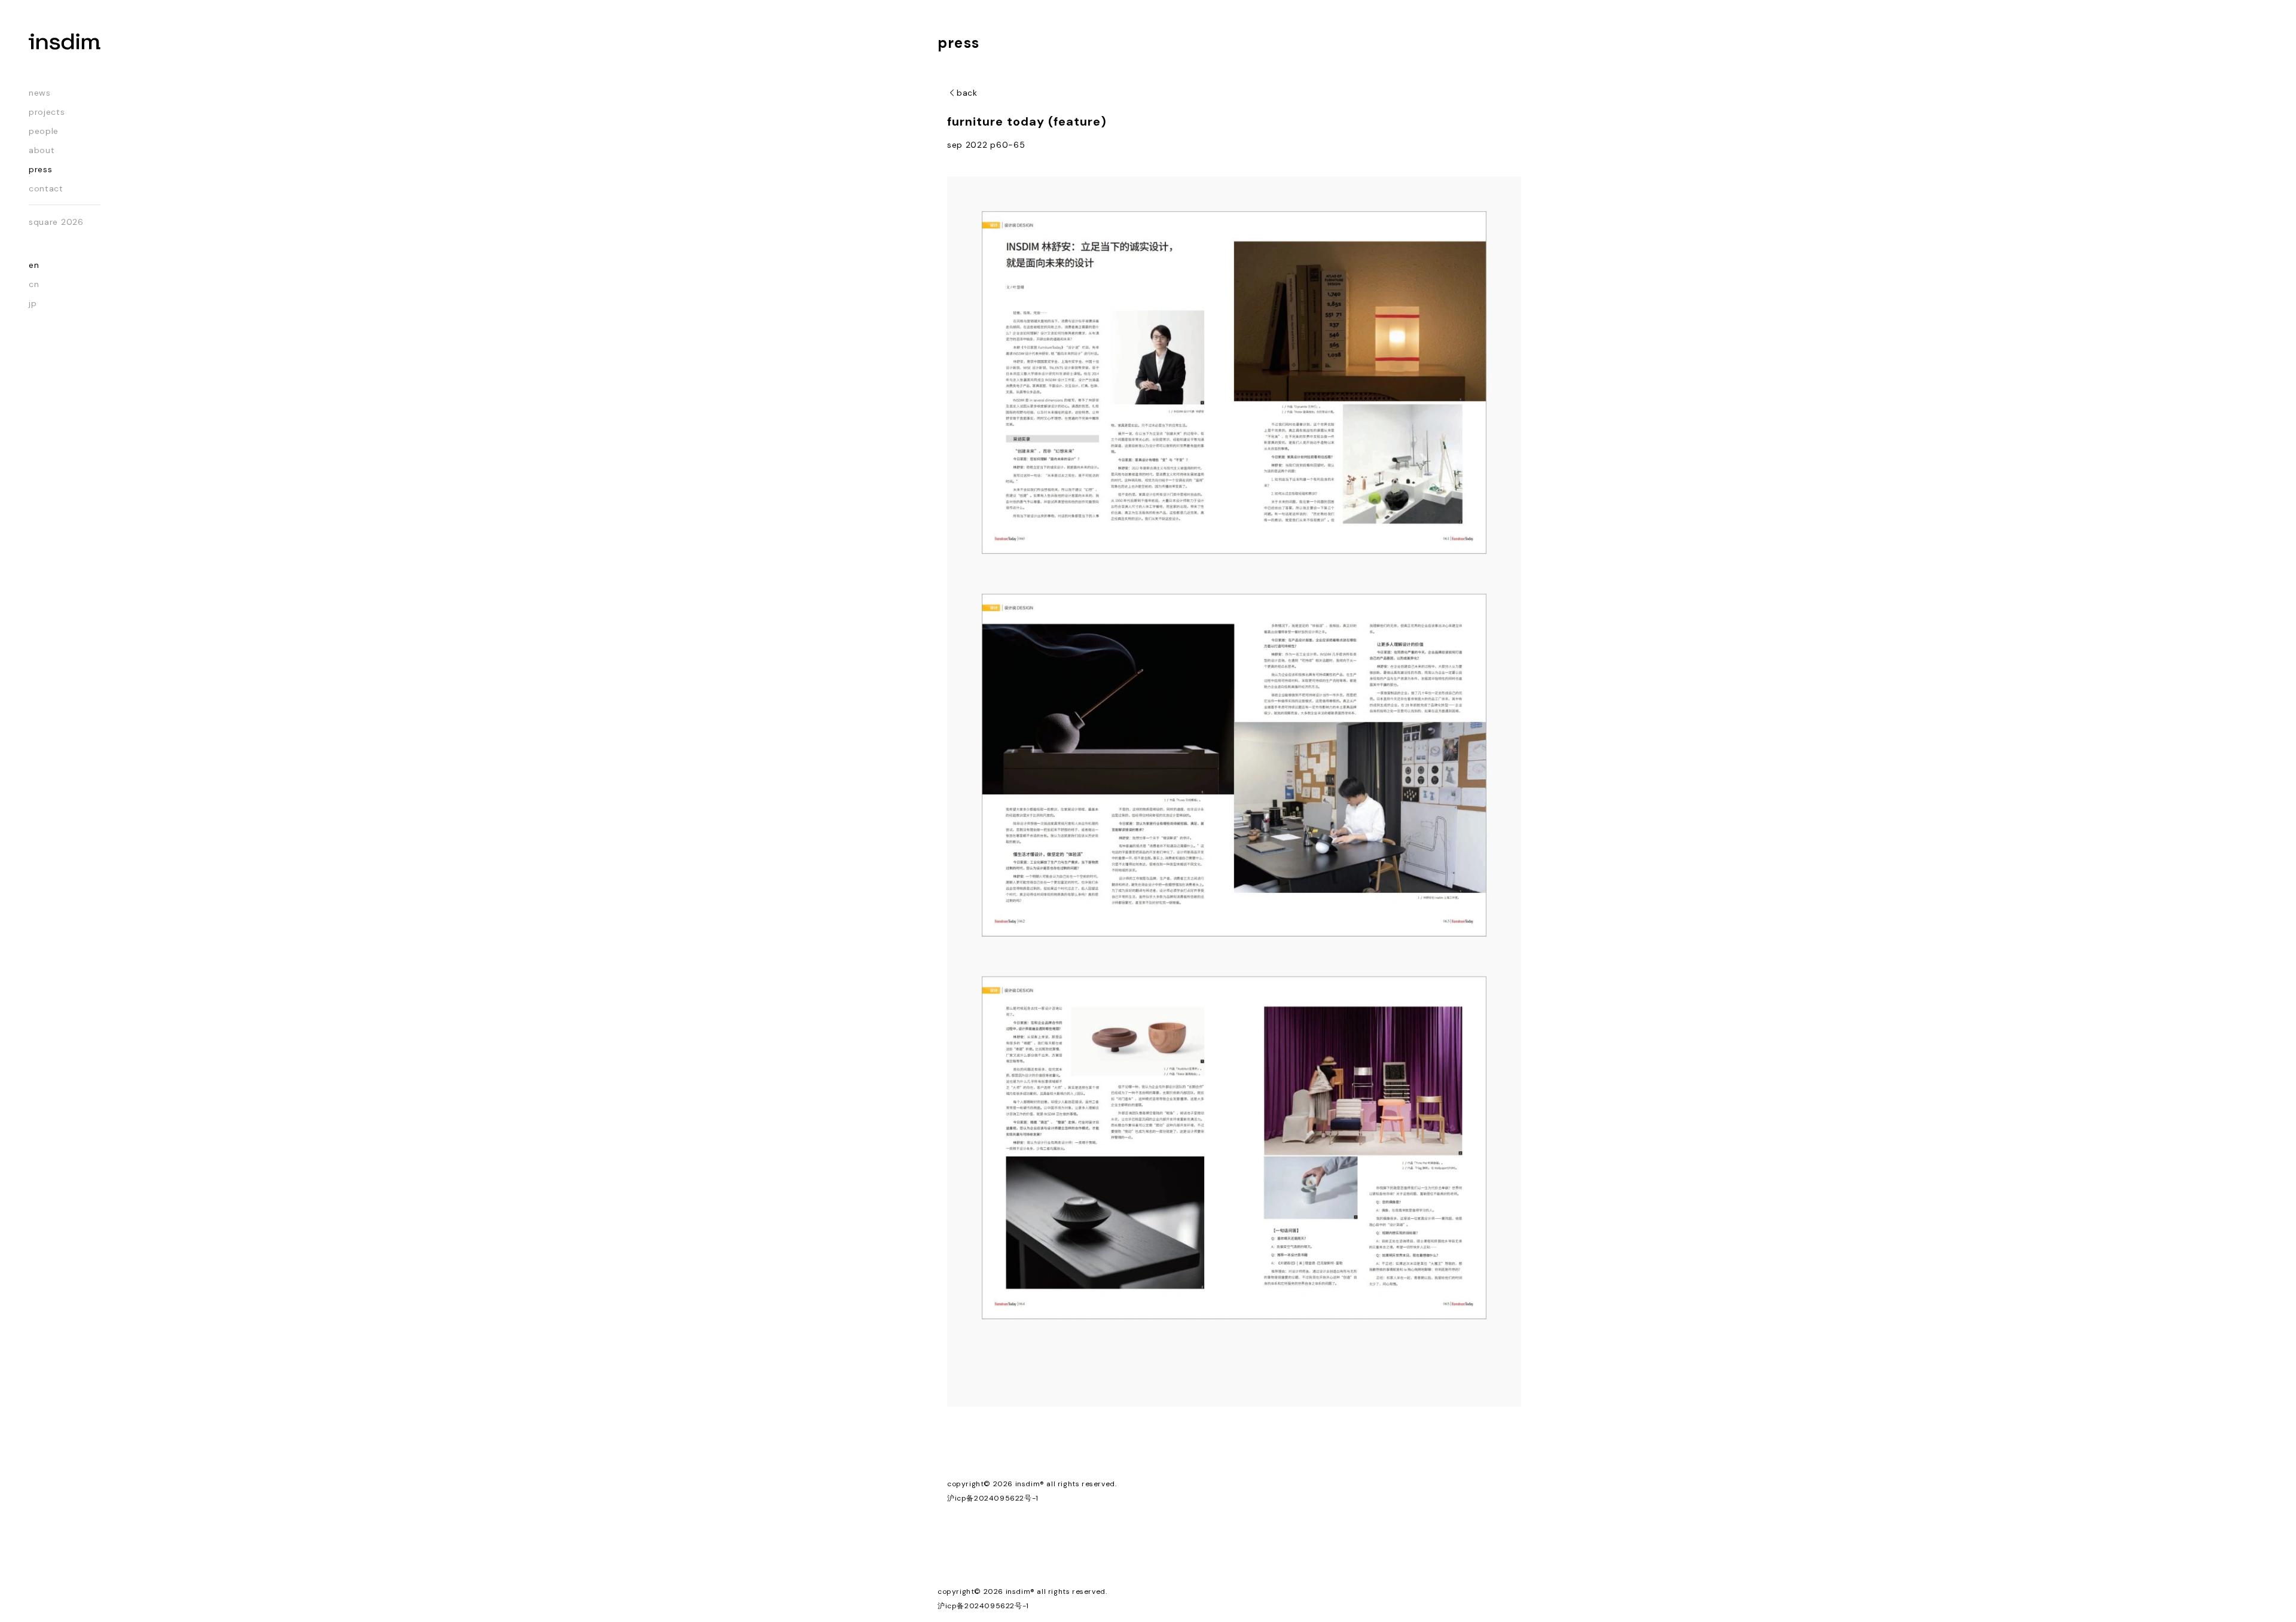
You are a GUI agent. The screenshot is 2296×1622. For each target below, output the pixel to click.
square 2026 (56, 222)
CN (34, 284)
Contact (46, 188)
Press (41, 169)
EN (34, 265)
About (42, 150)
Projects (47, 112)
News (40, 93)
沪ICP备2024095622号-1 (993, 1498)
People (44, 131)
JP (33, 303)
